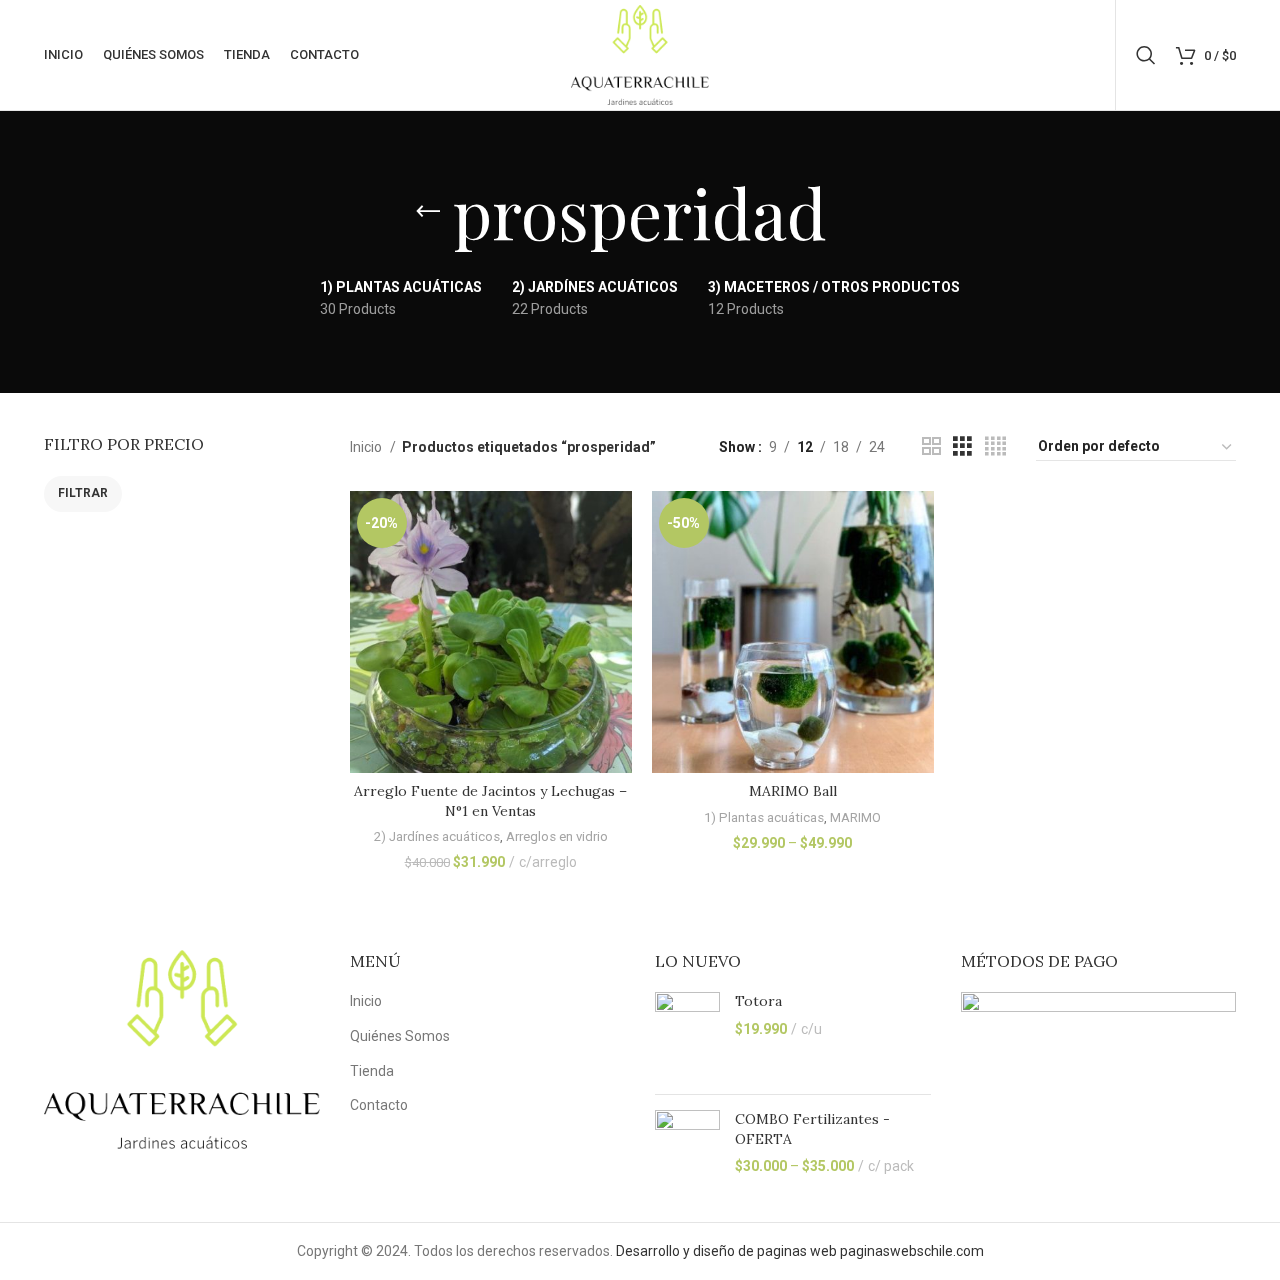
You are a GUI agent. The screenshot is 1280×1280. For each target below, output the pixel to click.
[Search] (1146, 55)
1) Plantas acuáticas (764, 817)
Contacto (379, 1105)
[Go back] (428, 212)
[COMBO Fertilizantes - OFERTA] (687, 1146)
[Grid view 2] (931, 446)
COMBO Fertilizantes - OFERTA (812, 1129)
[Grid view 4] (995, 446)
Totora (758, 1001)
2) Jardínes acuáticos (437, 836)
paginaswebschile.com (912, 1251)
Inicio (367, 447)
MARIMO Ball (793, 791)
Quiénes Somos (400, 1036)
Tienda (372, 1071)
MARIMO (855, 817)
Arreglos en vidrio (557, 836)
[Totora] (687, 1035)
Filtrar (83, 493)
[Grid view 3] (962, 446)
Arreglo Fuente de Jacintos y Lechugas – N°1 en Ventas (490, 801)
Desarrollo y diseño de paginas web (726, 1251)
